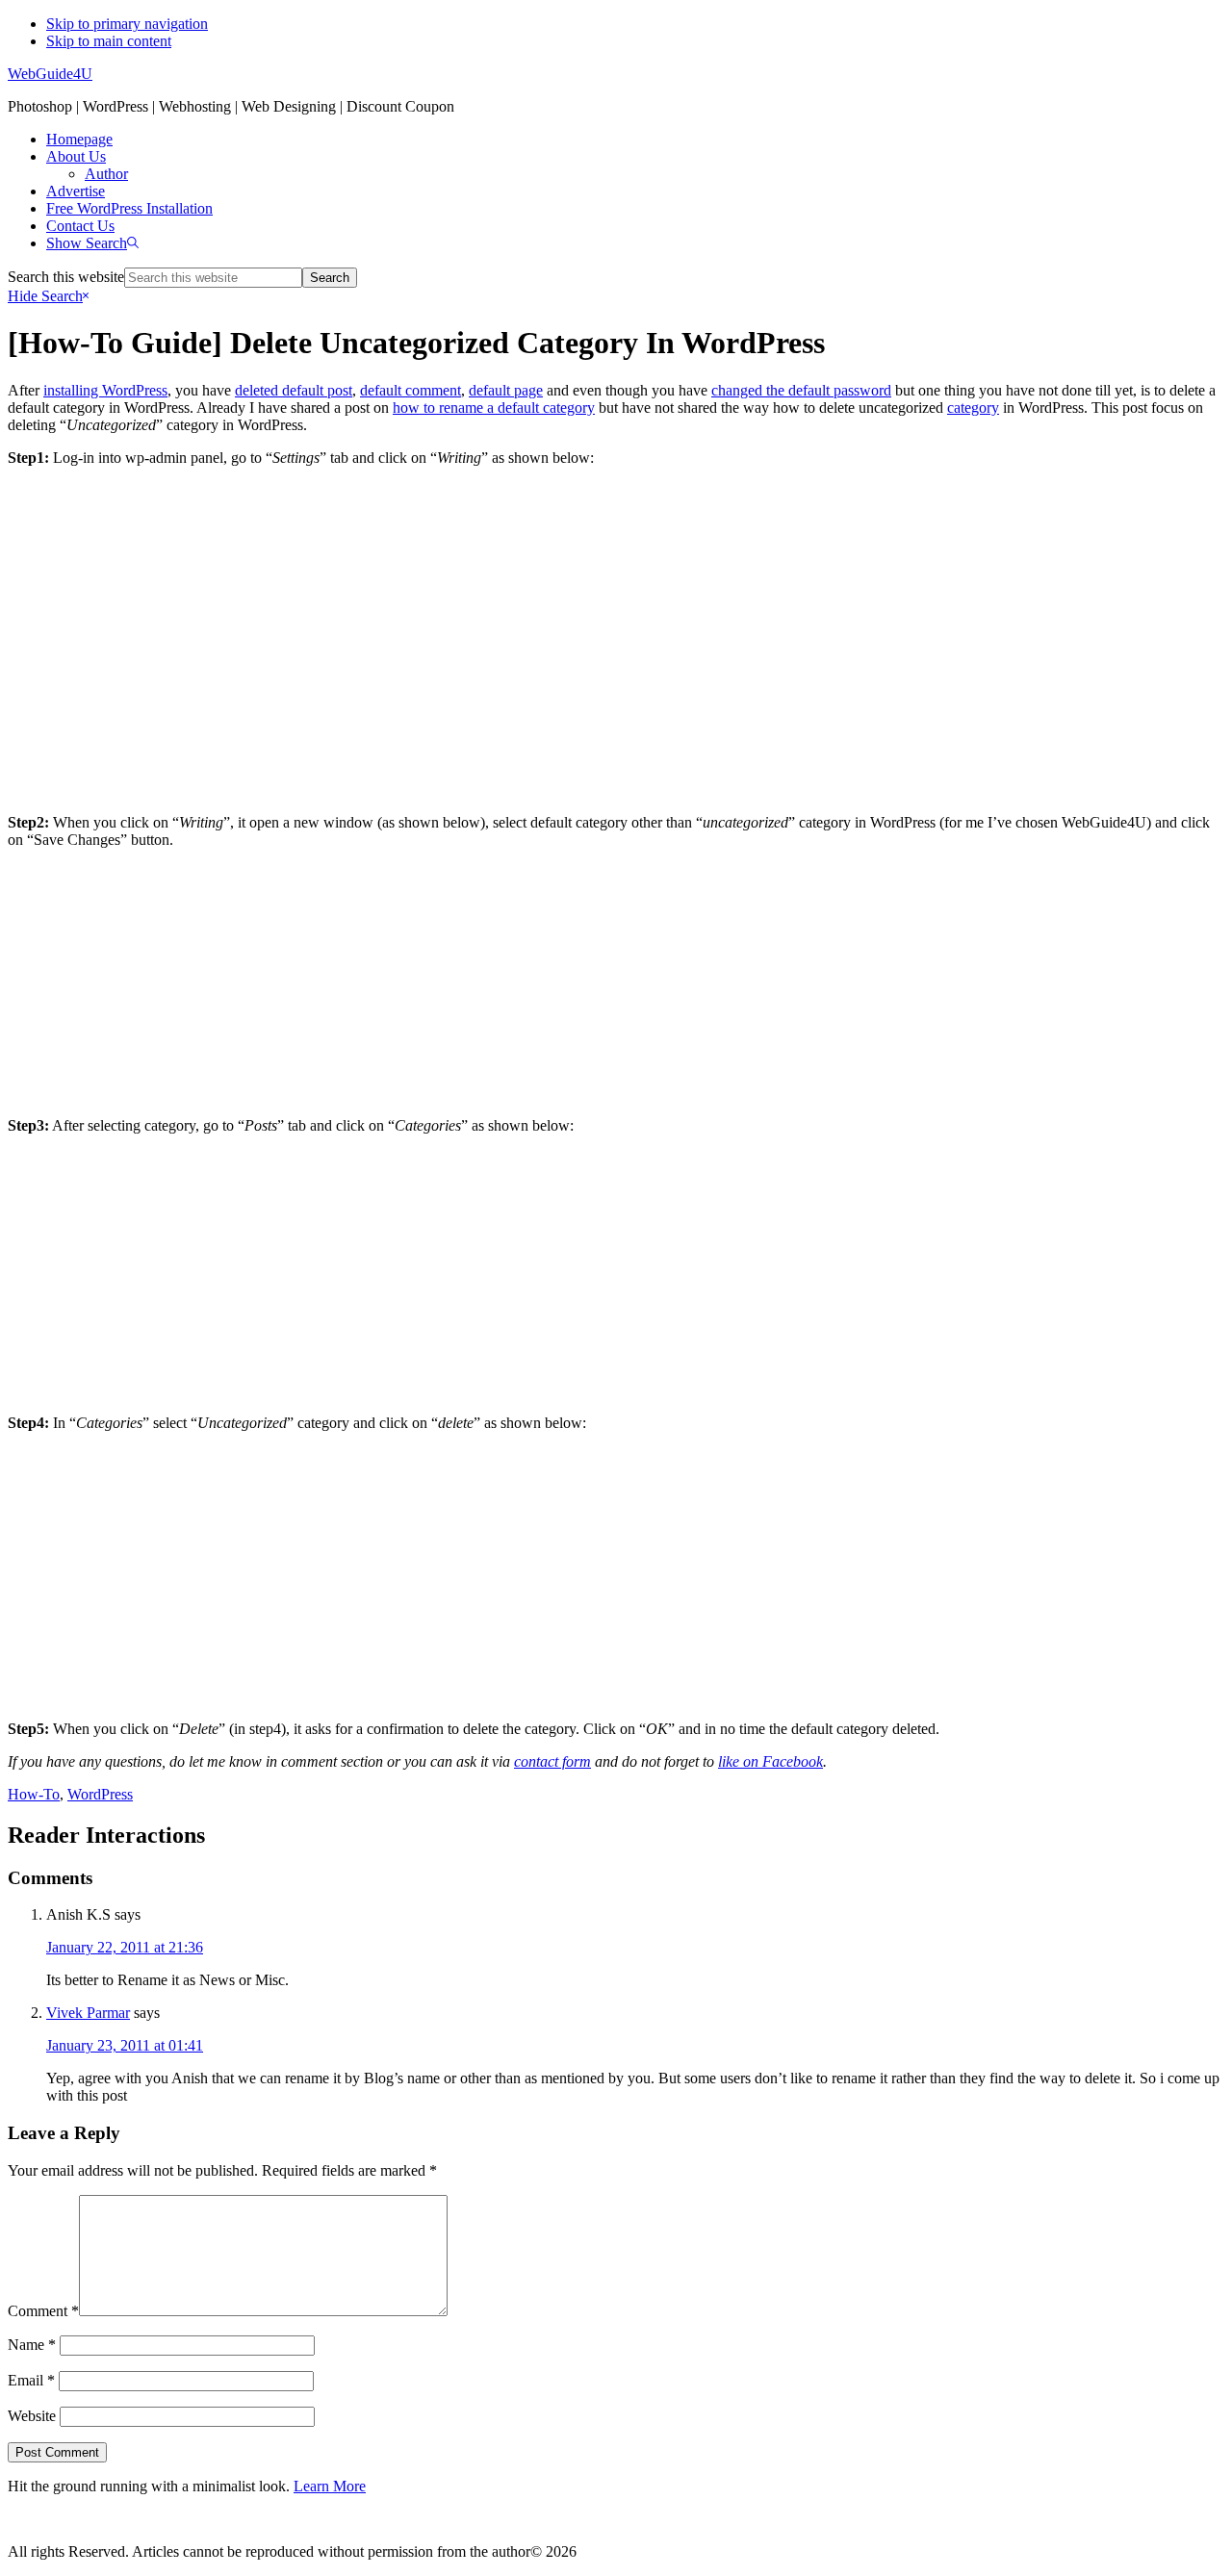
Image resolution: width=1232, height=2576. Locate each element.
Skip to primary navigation (127, 24)
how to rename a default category (494, 408)
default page (506, 390)
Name (32, 2345)
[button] (92, 243)
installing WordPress (105, 390)
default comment (411, 390)
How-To (34, 1794)
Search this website (66, 277)
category (973, 408)
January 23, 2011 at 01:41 (125, 2045)
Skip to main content (109, 41)
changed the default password (801, 390)
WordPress (100, 1794)
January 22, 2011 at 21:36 (125, 1947)
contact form (552, 1761)
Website (32, 2416)
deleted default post (294, 390)
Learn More (330, 2486)
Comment (43, 2311)
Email (31, 2380)
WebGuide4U (50, 74)
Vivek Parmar (88, 2013)
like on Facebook (770, 1761)
